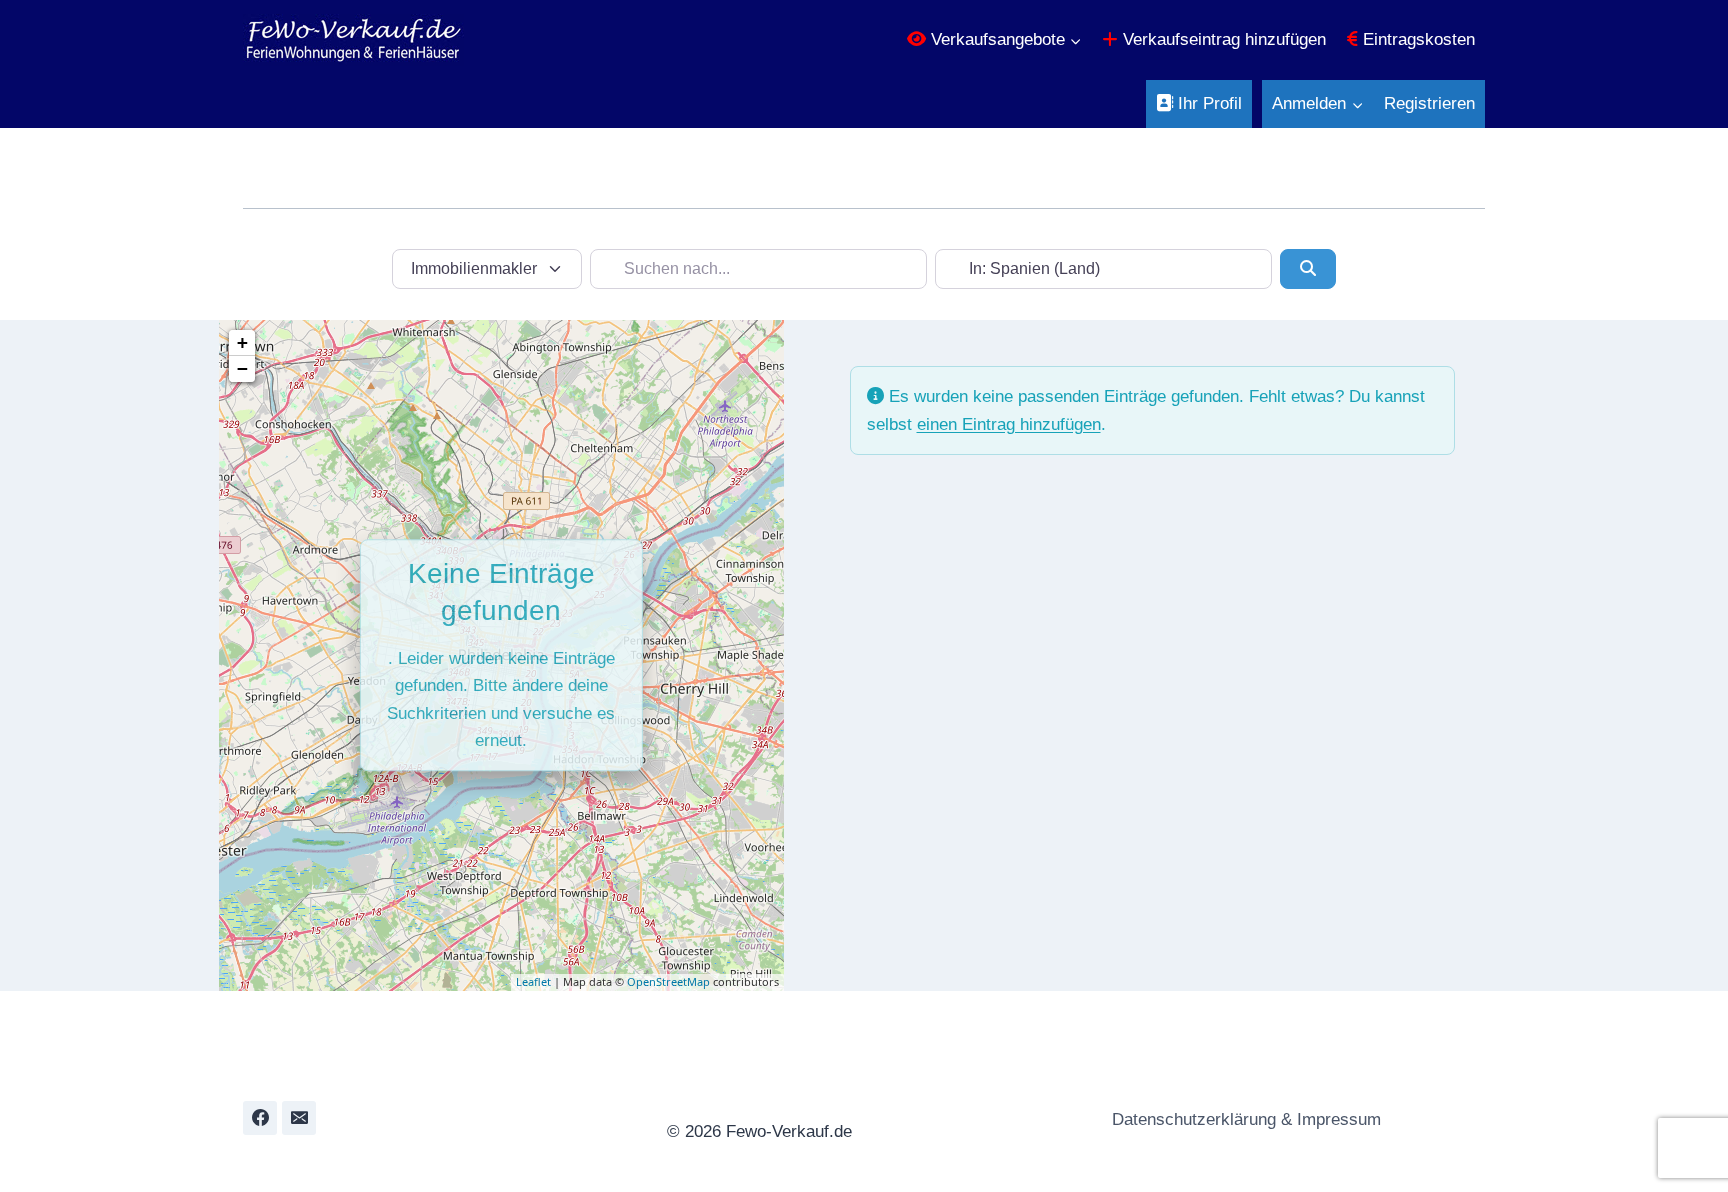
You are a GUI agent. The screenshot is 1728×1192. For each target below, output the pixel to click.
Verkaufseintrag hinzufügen (1222, 39)
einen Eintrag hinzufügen (1009, 424)
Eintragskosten (1416, 39)
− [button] (242, 368)
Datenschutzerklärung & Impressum (1244, 1119)
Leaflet (533, 981)
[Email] (299, 1118)
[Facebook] (260, 1118)
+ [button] (242, 342)
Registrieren (1429, 103)
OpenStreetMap (668, 981)
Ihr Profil (1207, 103)
